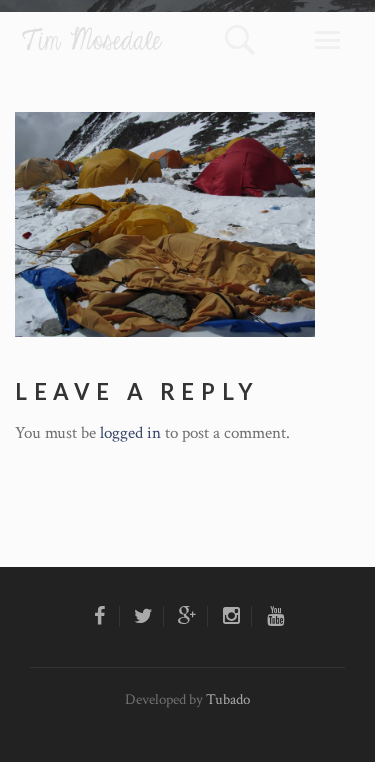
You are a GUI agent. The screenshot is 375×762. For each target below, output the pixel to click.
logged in (130, 433)
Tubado (228, 699)
